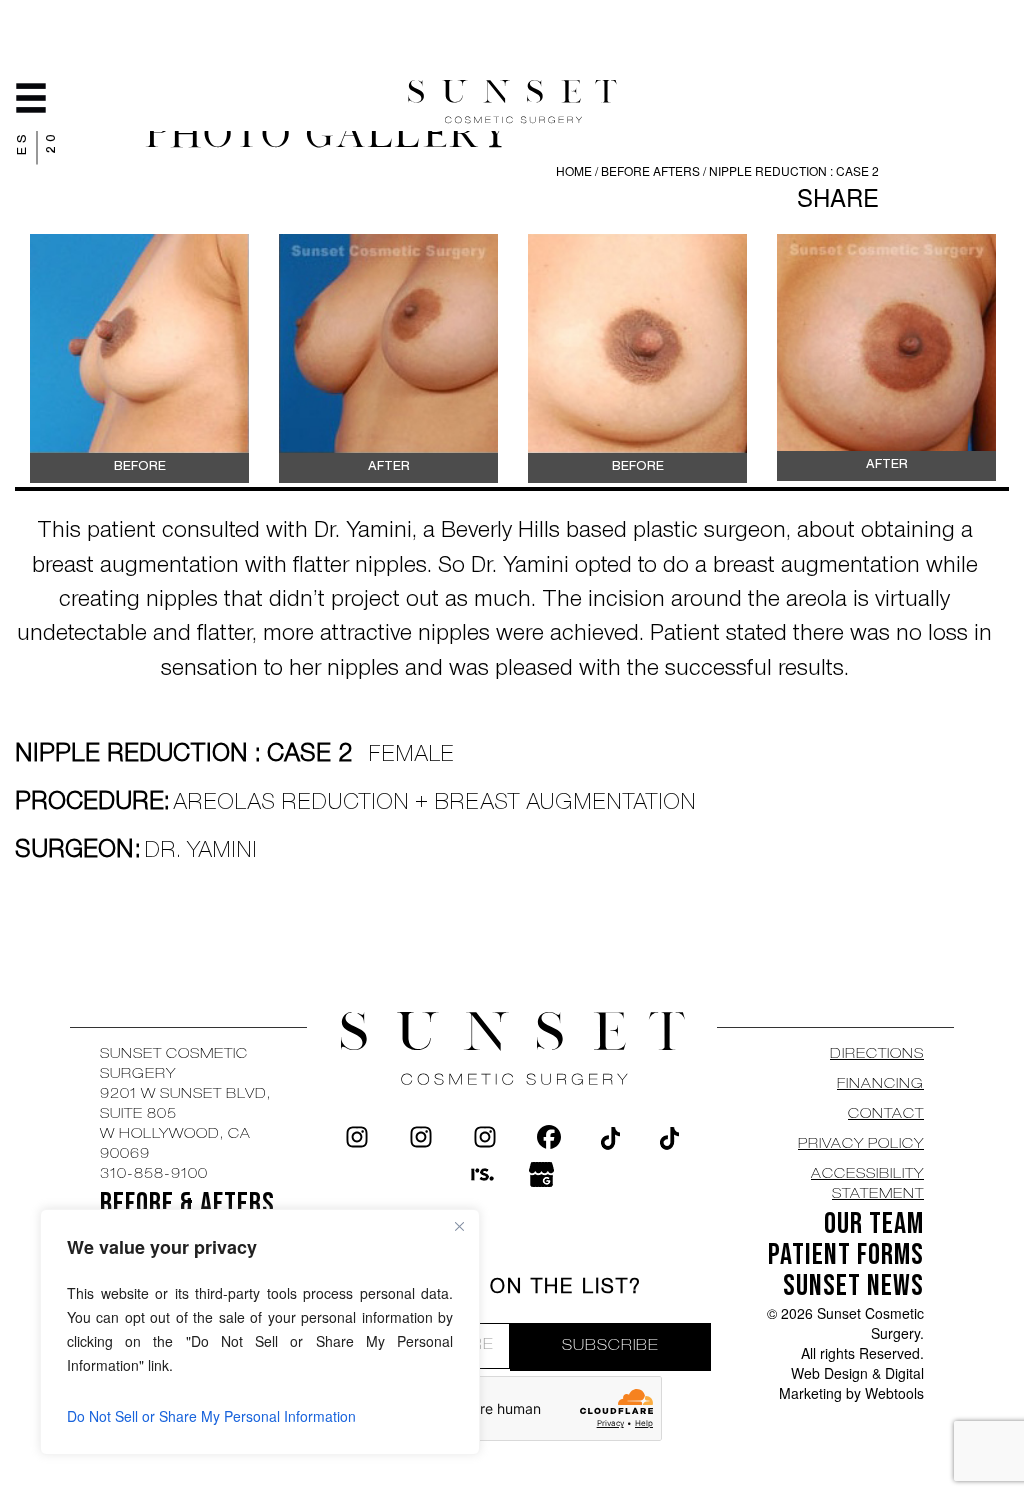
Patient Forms (846, 1255)
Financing (880, 1085)
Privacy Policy (861, 1145)
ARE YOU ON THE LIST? (512, 1289)
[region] (260, 1332)
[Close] (459, 1226)
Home (574, 170)
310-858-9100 (154, 1175)
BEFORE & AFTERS (187, 1204)
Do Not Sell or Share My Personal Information (211, 1416)
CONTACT (886, 1115)
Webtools (894, 1393)
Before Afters (652, 170)
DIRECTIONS (877, 1055)
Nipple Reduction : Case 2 (794, 170)
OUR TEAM (874, 1224)
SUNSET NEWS (853, 1286)
